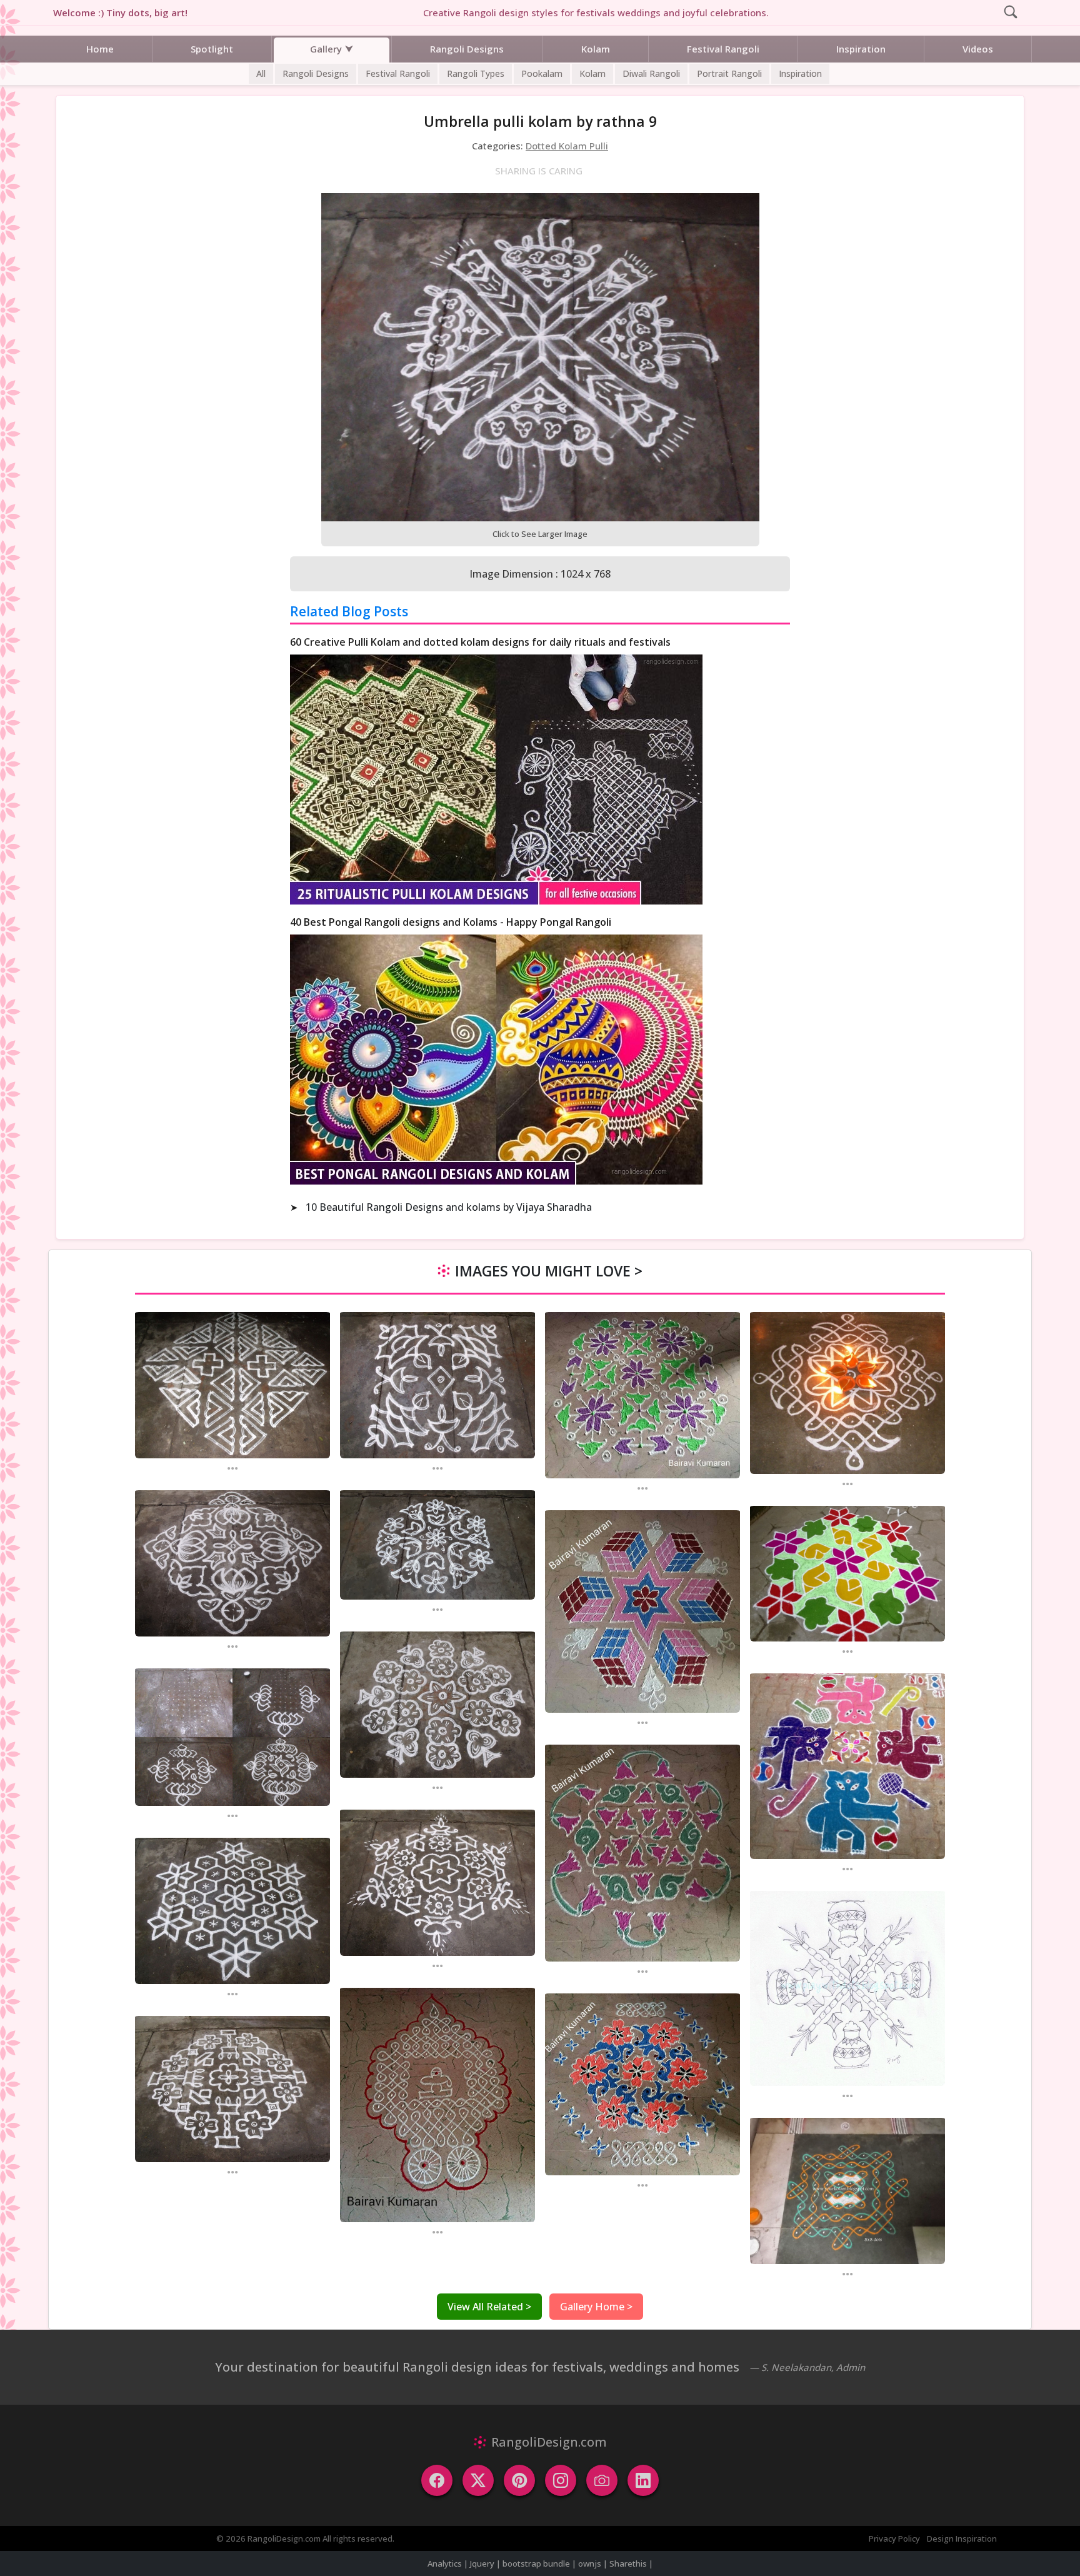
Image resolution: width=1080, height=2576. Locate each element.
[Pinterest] (519, 2480)
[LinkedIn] (643, 2480)
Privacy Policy (894, 2538)
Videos (978, 49)
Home (100, 49)
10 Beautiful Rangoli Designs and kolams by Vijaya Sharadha (449, 1207)
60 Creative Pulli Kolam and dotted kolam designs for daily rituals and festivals (480, 642)
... (232, 1467)
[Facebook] (437, 2480)
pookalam (542, 73)
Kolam (596, 49)
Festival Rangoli (723, 49)
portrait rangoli (729, 73)
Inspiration (861, 49)
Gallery (326, 49)
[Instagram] (561, 2480)
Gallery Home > (596, 2307)
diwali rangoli (651, 73)
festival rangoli (398, 73)
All (261, 73)
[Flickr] (602, 2480)
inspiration (800, 73)
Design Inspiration (962, 2538)
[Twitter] (478, 2480)
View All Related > (489, 2307)
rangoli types (476, 73)
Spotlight (212, 49)
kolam (592, 73)
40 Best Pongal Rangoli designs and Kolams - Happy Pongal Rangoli (451, 922)
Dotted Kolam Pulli (567, 146)
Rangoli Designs (467, 49)
